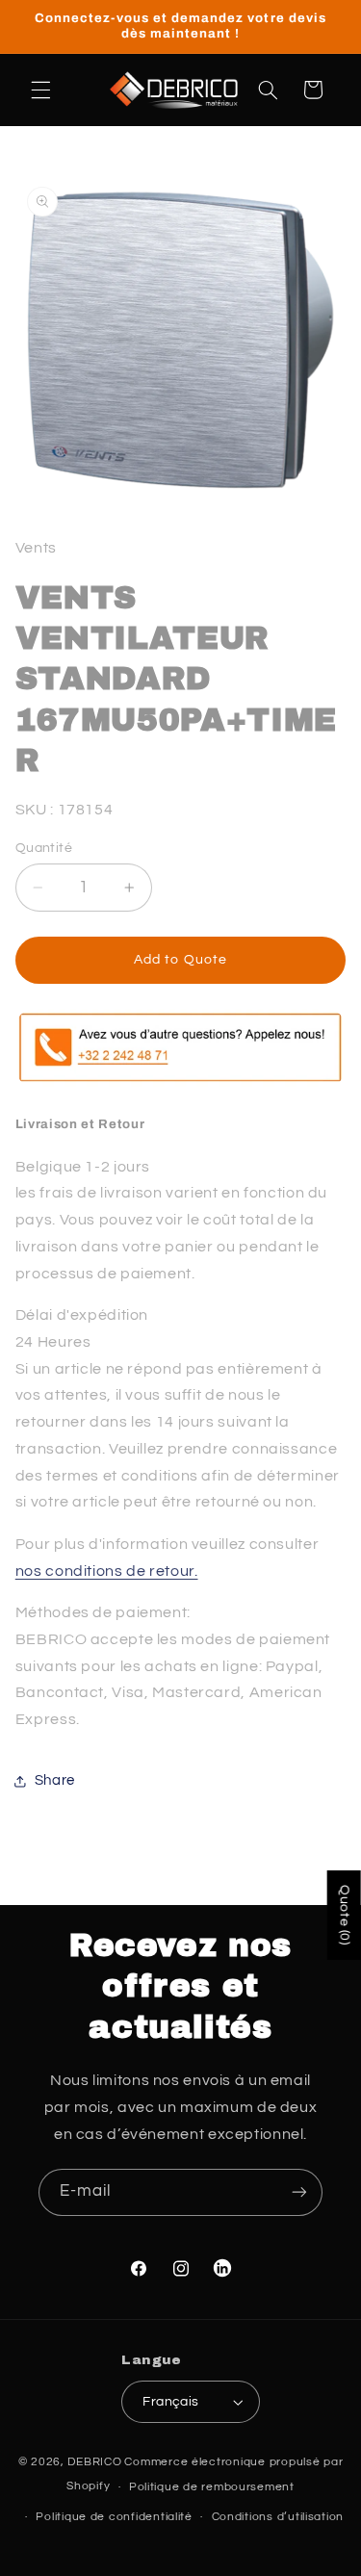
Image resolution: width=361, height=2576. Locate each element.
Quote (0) (345, 1915)
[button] (40, 90)
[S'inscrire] (299, 2192)
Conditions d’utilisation (278, 2517)
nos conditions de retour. (107, 1571)
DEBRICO (94, 2462)
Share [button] (55, 1780)
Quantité (44, 848)
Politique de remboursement (212, 2487)
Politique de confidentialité (114, 2517)
